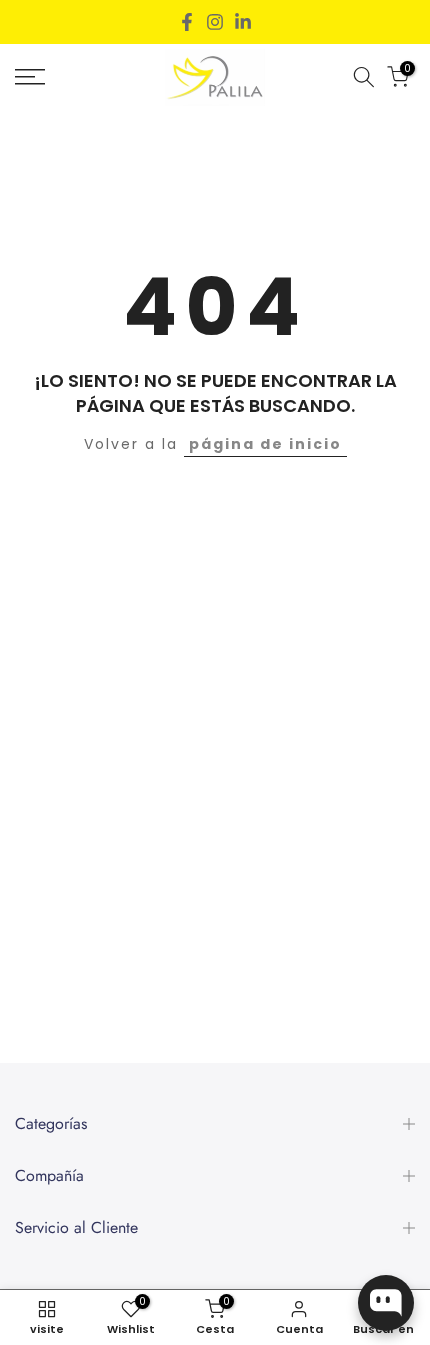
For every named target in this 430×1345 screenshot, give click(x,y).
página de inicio (265, 444)
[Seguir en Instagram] (215, 22)
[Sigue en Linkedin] (243, 22)
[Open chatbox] (386, 1303)
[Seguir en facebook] (187, 22)
